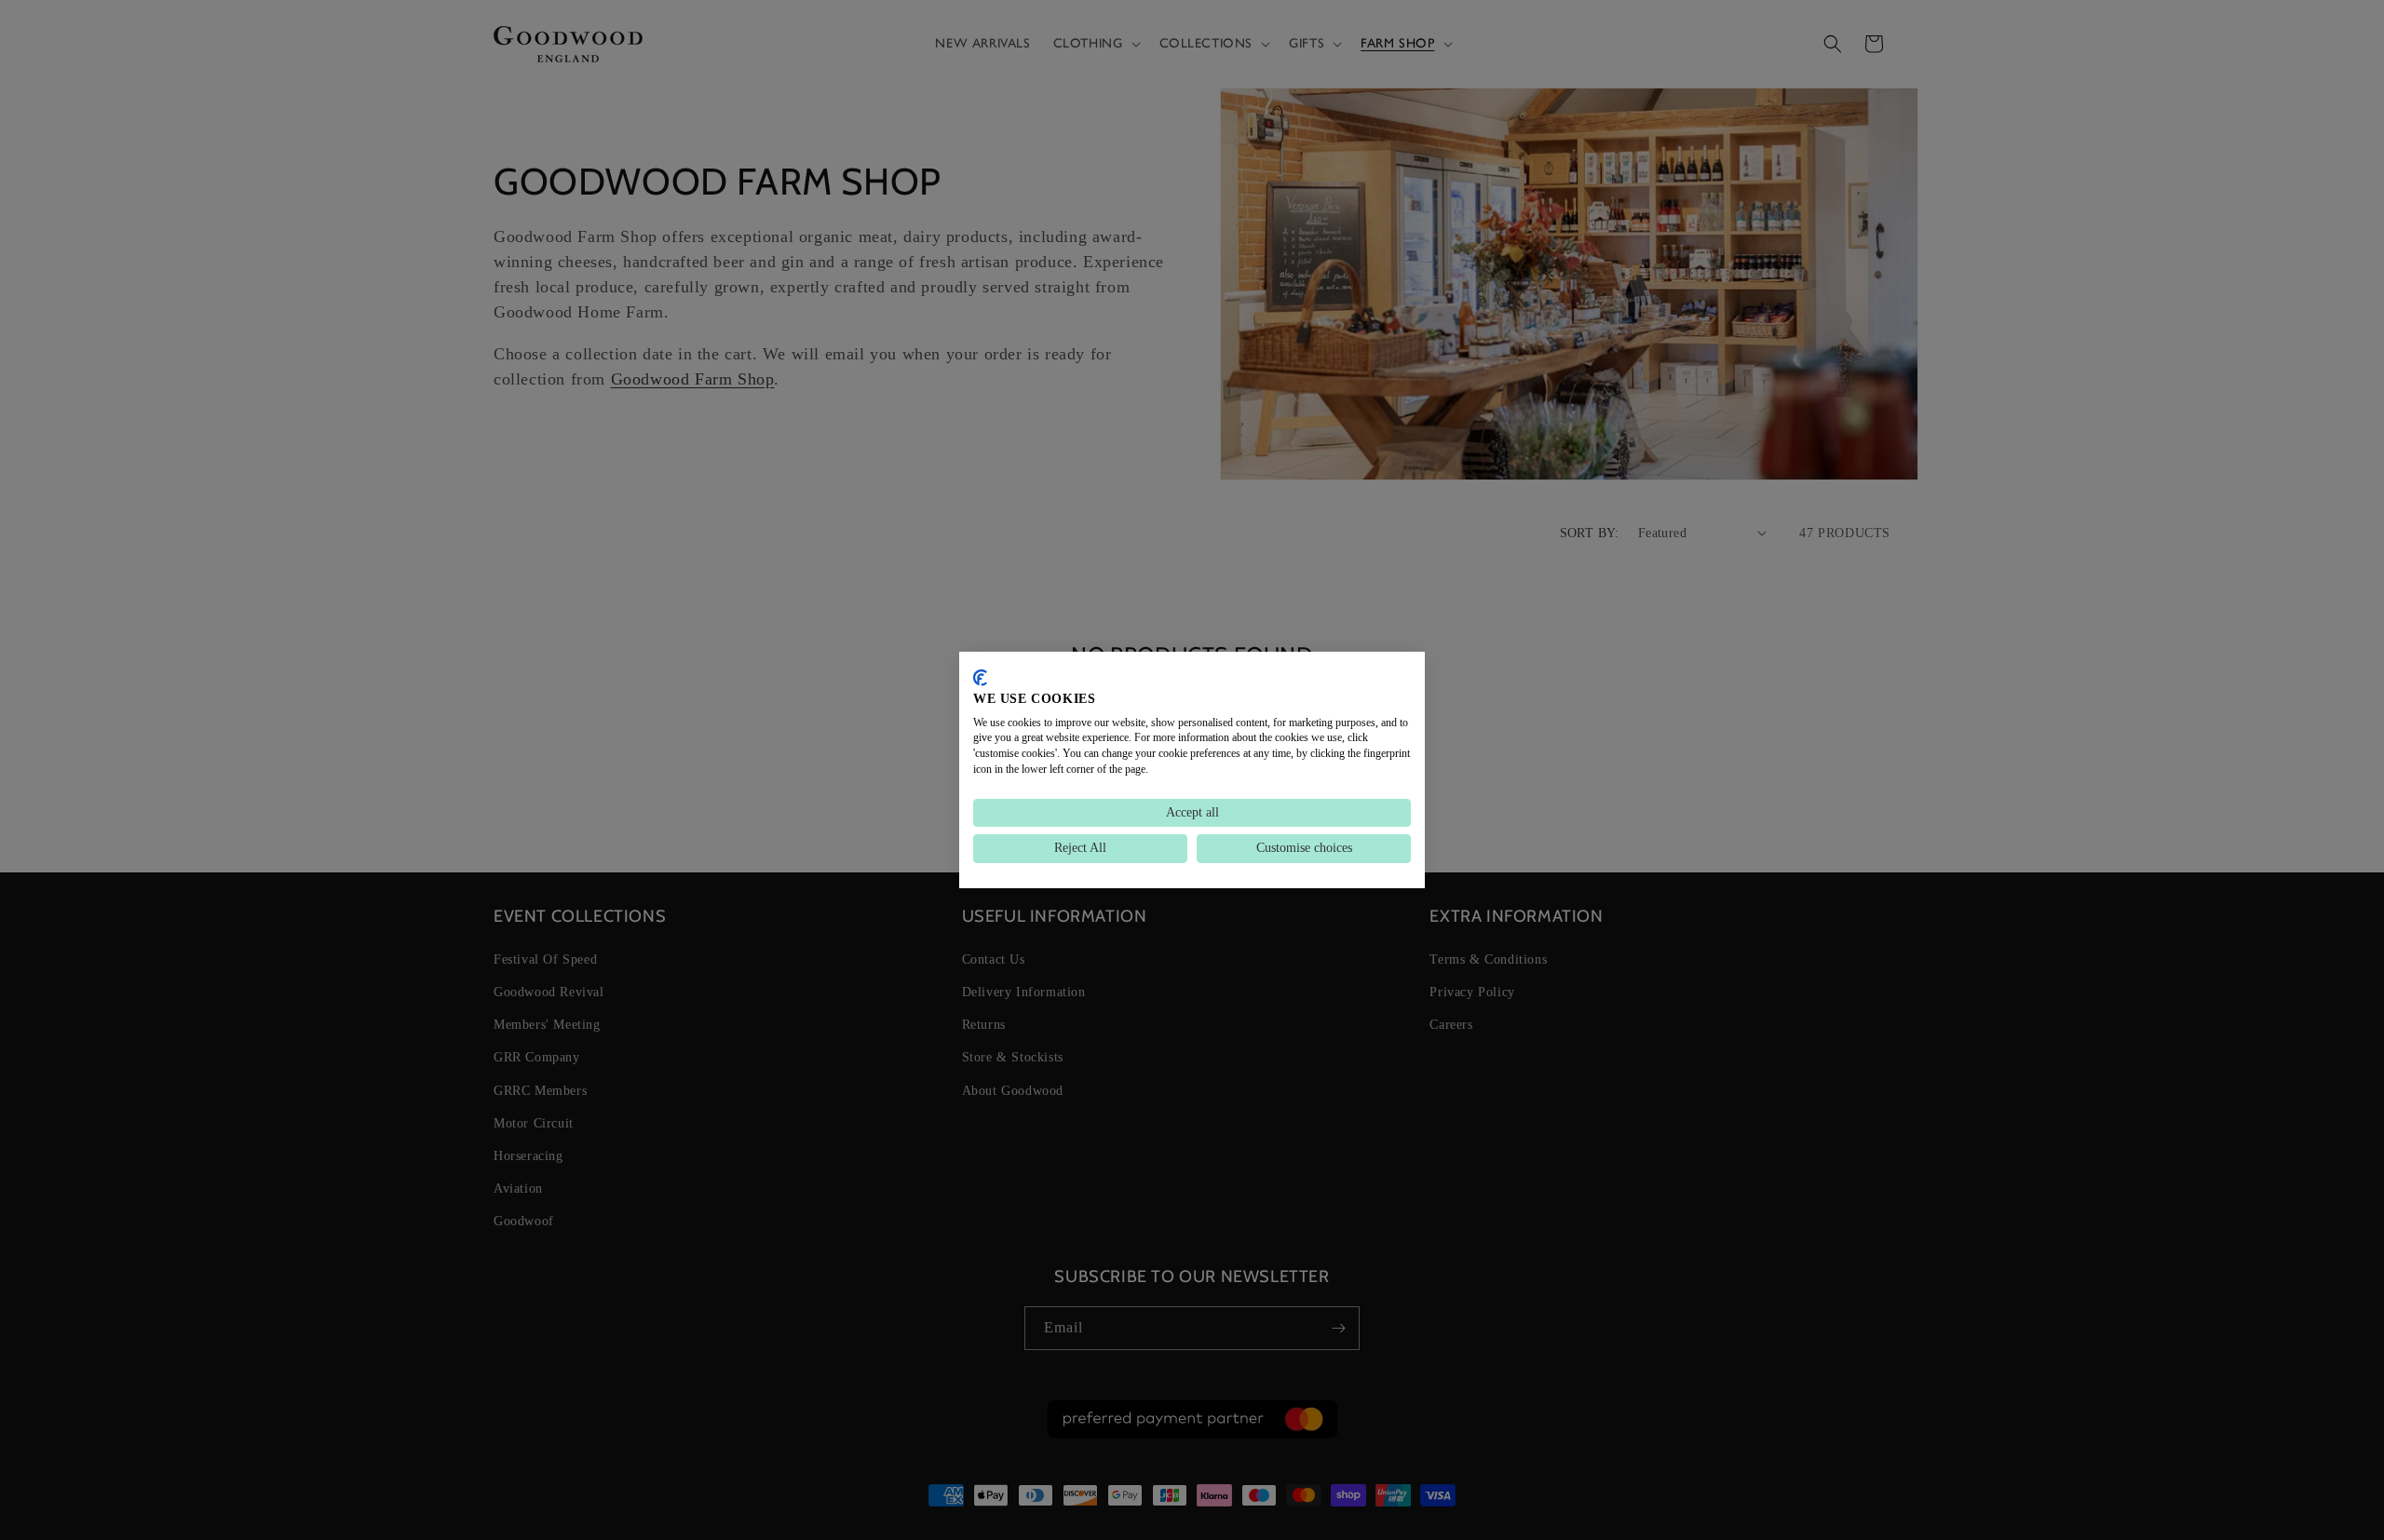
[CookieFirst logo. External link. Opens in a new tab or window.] (980, 678)
